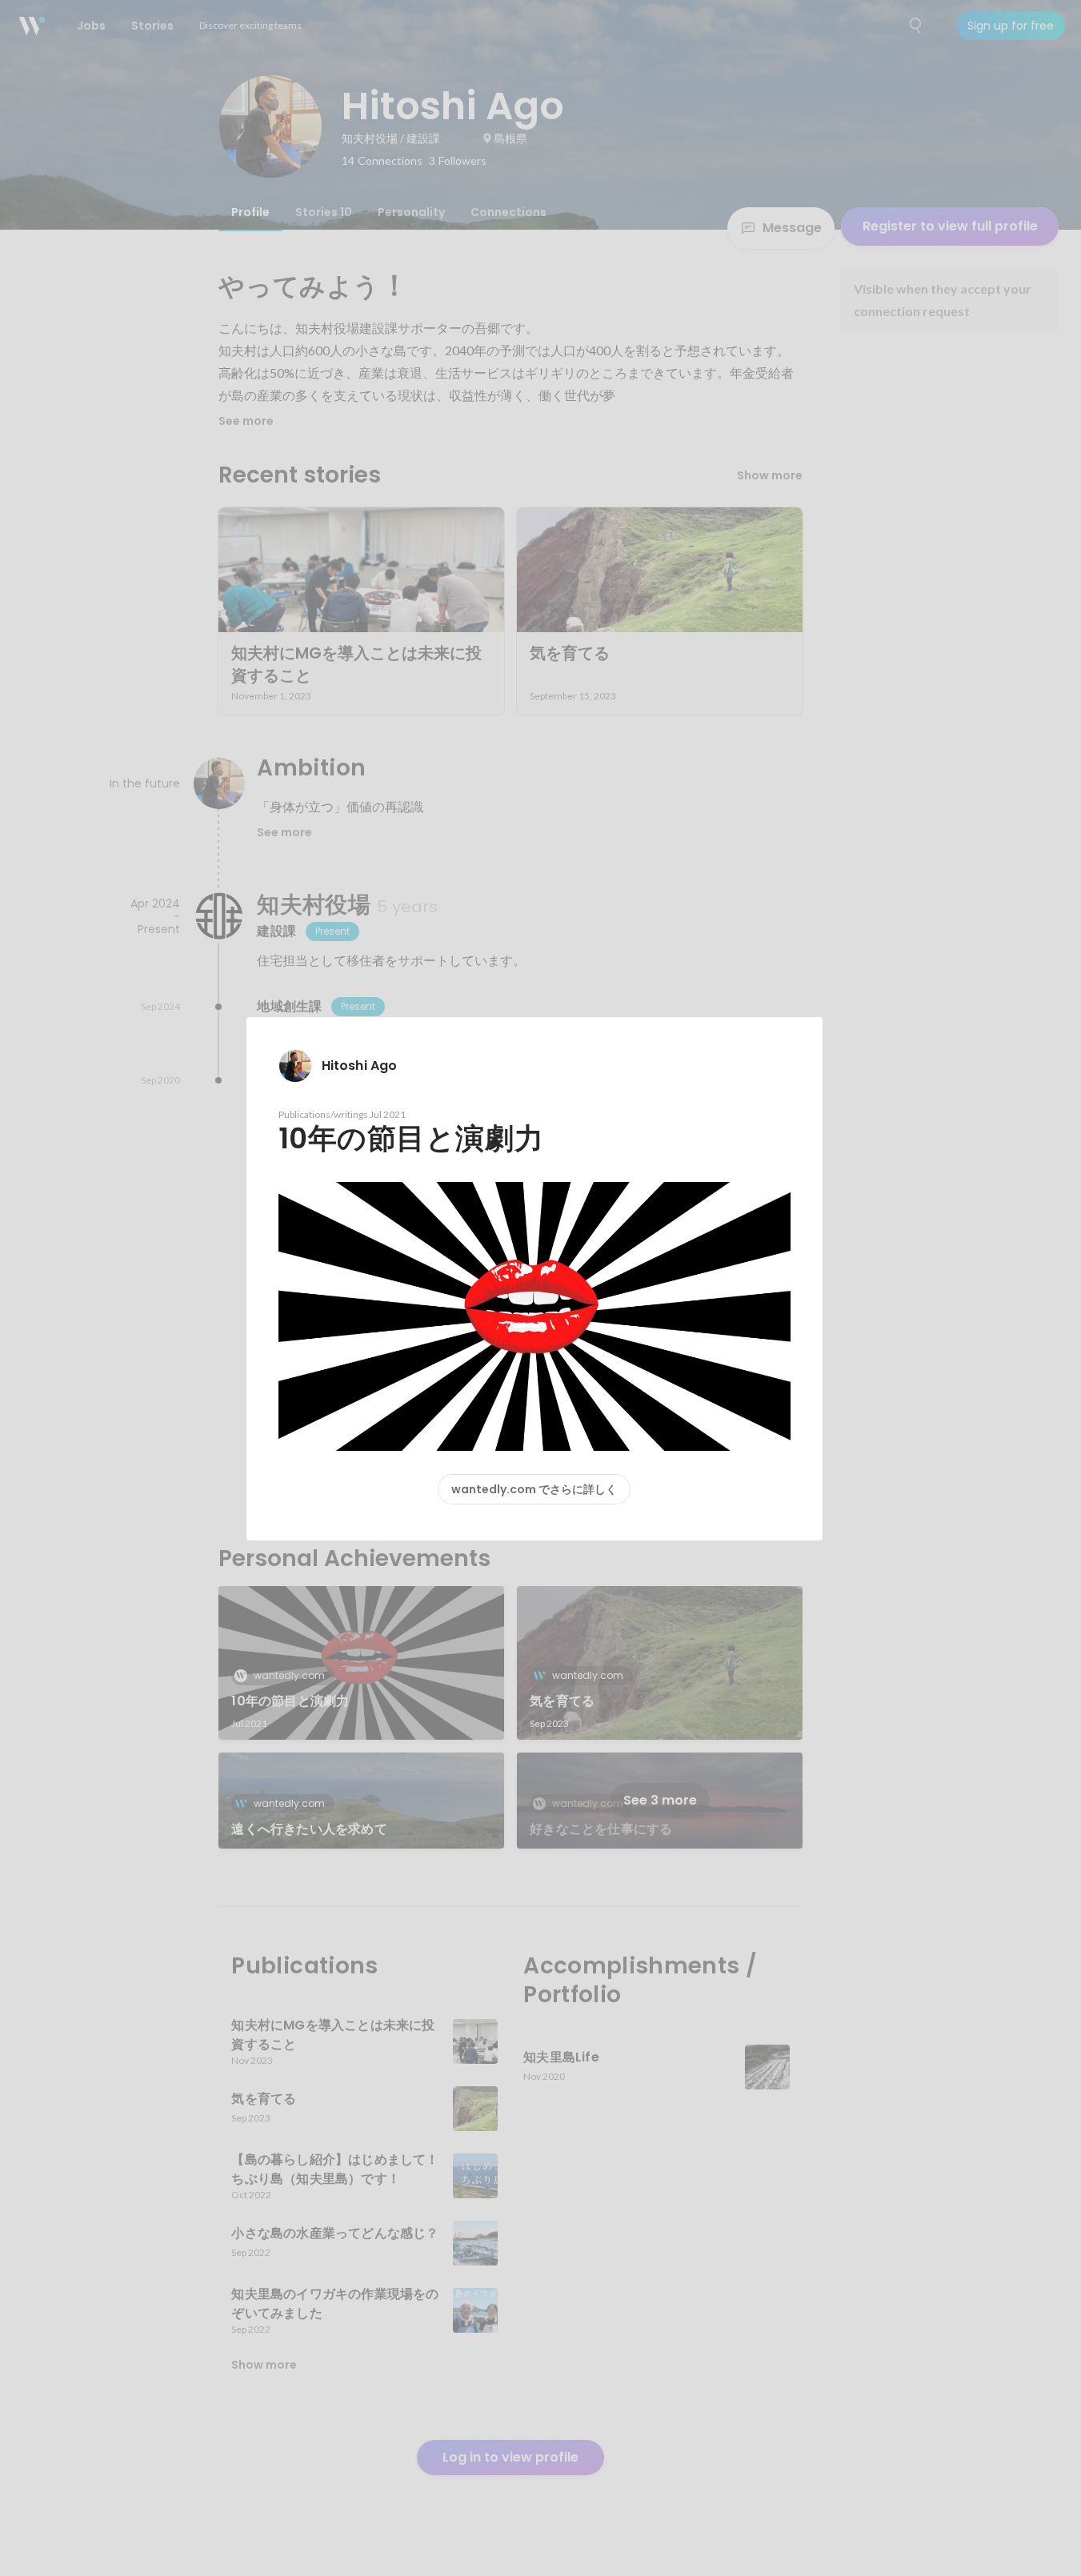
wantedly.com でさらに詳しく (534, 1489)
